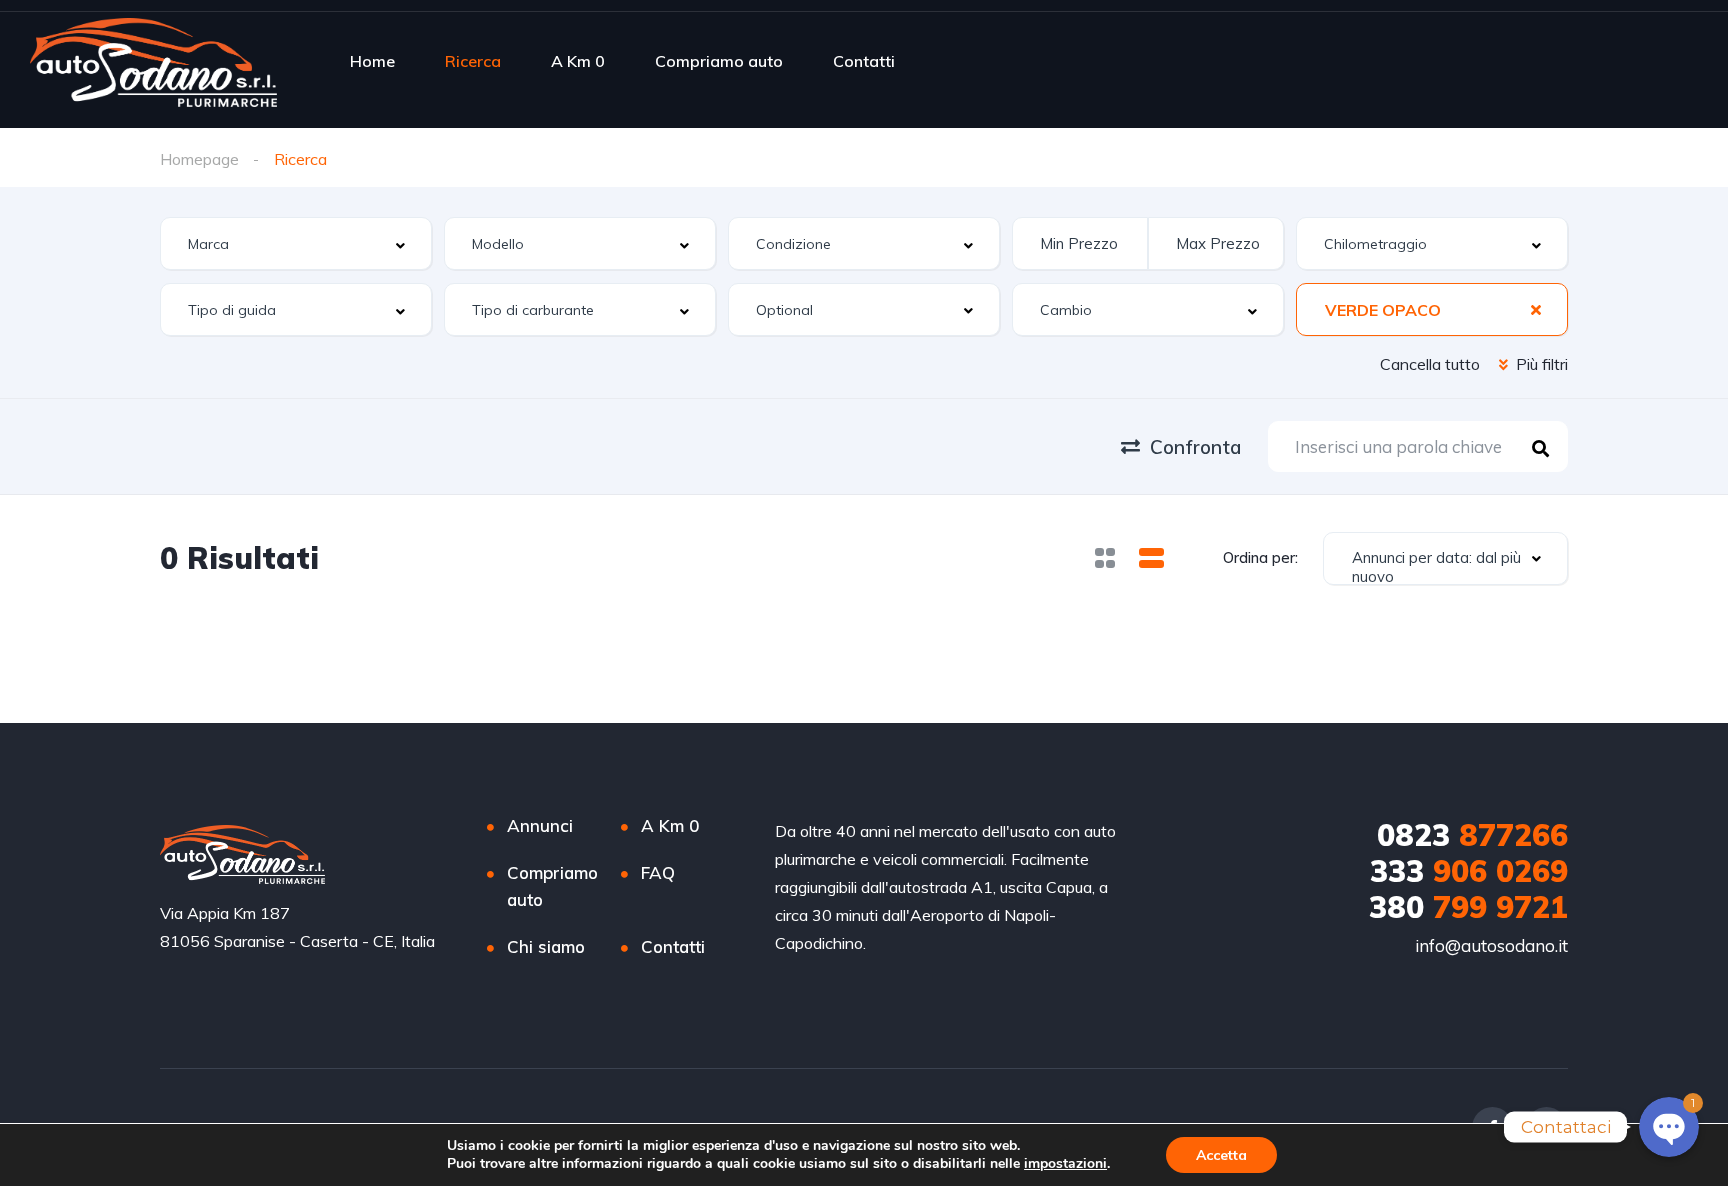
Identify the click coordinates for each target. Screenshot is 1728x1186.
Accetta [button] (1221, 1155)
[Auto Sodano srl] (153, 61)
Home (372, 61)
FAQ (658, 872)
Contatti (864, 61)
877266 (1472, 835)
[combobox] (296, 243)
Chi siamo (546, 946)
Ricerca (473, 61)
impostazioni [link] (1065, 1163)
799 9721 (1468, 907)
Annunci (540, 825)
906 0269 (1469, 871)
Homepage (199, 159)
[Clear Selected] (1536, 309)
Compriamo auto (719, 61)
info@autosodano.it (1491, 945)
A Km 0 (578, 61)
